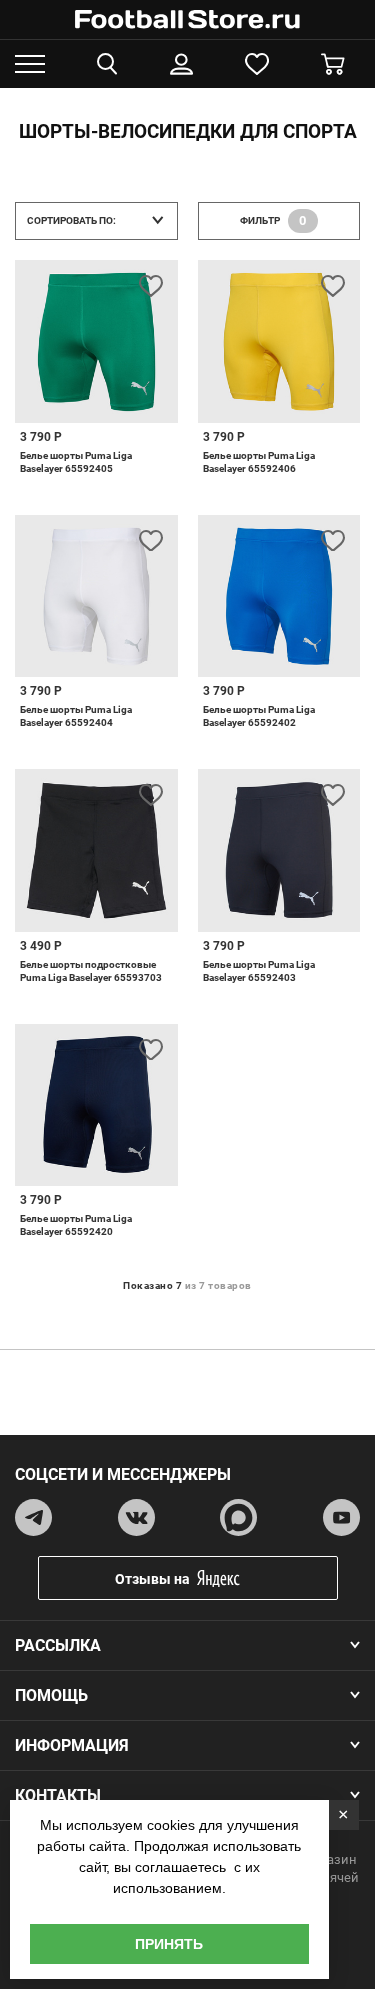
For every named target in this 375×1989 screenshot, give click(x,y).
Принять (169, 1944)
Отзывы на (152, 1579)
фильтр (273, 220)
